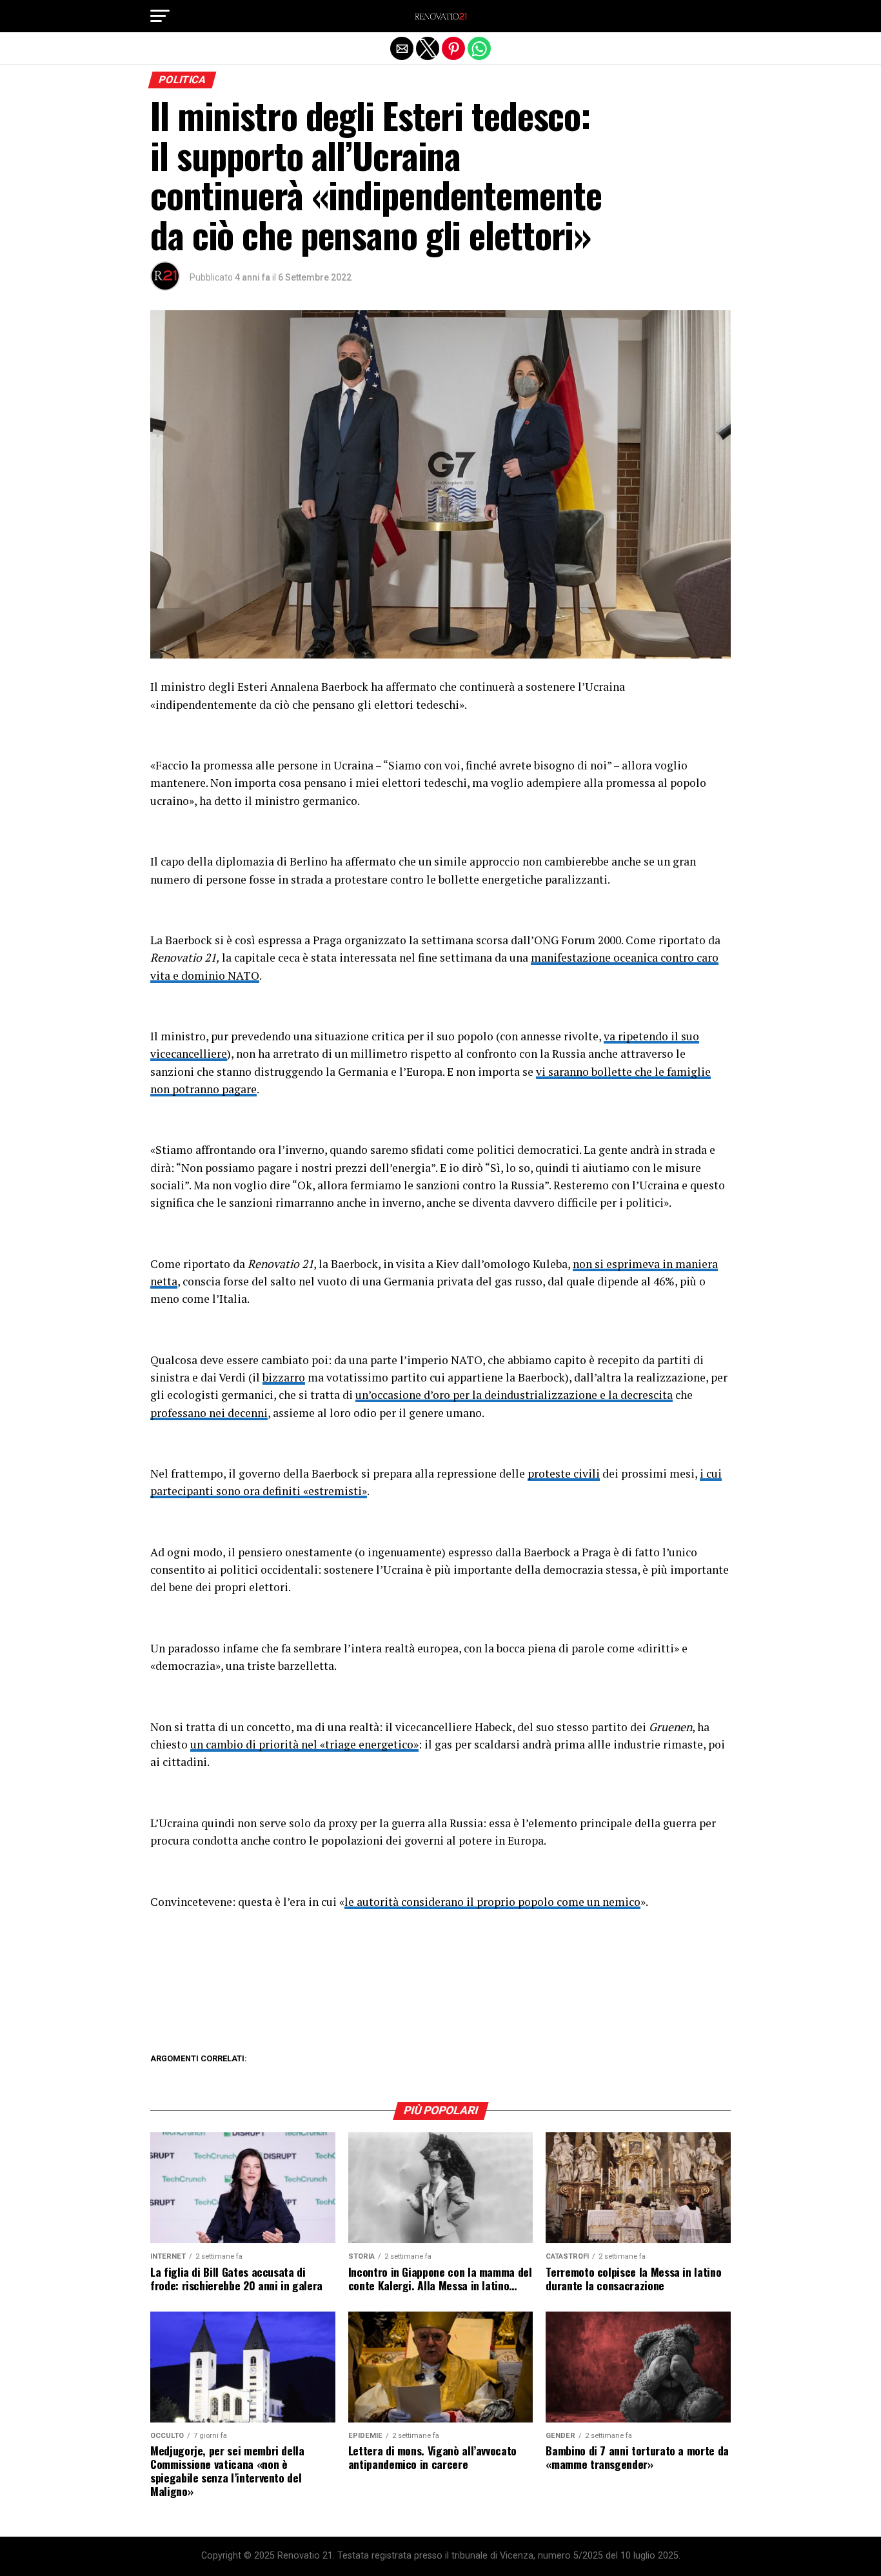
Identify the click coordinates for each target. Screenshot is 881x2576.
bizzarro (284, 1377)
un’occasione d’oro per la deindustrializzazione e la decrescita (514, 1395)
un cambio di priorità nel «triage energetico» (304, 1744)
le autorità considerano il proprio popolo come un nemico (492, 1902)
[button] (160, 16)
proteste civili (564, 1473)
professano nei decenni (209, 1413)
